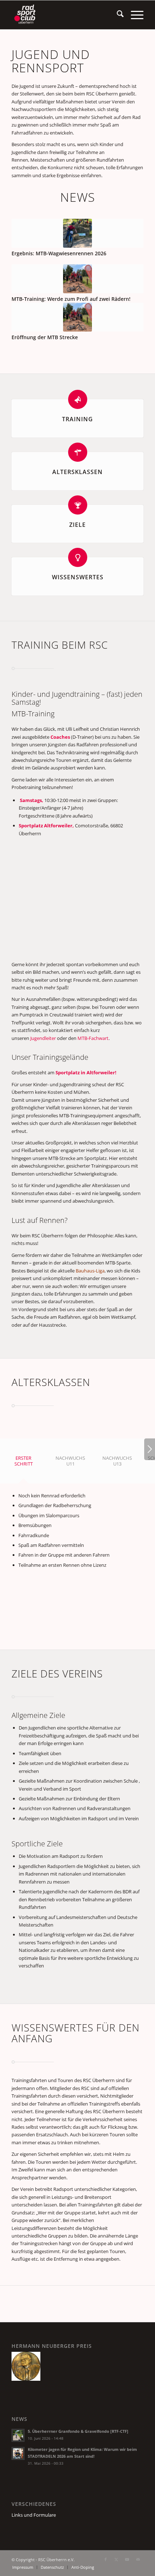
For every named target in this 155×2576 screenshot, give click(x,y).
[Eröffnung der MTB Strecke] (77, 317)
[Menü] (134, 15)
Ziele (77, 525)
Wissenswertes (78, 577)
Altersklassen (77, 472)
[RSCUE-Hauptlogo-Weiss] (64, 15)
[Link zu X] (116, 2559)
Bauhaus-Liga (90, 1271)
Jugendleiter (43, 1038)
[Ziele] (78, 505)
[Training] (78, 399)
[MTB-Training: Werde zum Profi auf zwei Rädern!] (77, 279)
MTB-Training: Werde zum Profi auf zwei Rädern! (71, 299)
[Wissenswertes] (78, 557)
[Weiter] (150, 1449)
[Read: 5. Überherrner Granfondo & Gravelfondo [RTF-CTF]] (18, 2435)
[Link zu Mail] (138, 2559)
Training (77, 419)
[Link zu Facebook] (106, 2559)
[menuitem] (117, 15)
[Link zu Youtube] (127, 2559)
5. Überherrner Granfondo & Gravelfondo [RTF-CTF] (78, 2431)
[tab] (23, 1463)
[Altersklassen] (78, 452)
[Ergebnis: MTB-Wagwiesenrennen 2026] (77, 233)
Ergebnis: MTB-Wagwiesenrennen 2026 (59, 253)
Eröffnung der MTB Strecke (45, 337)
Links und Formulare (34, 2515)
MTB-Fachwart (93, 1038)
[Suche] (117, 15)
